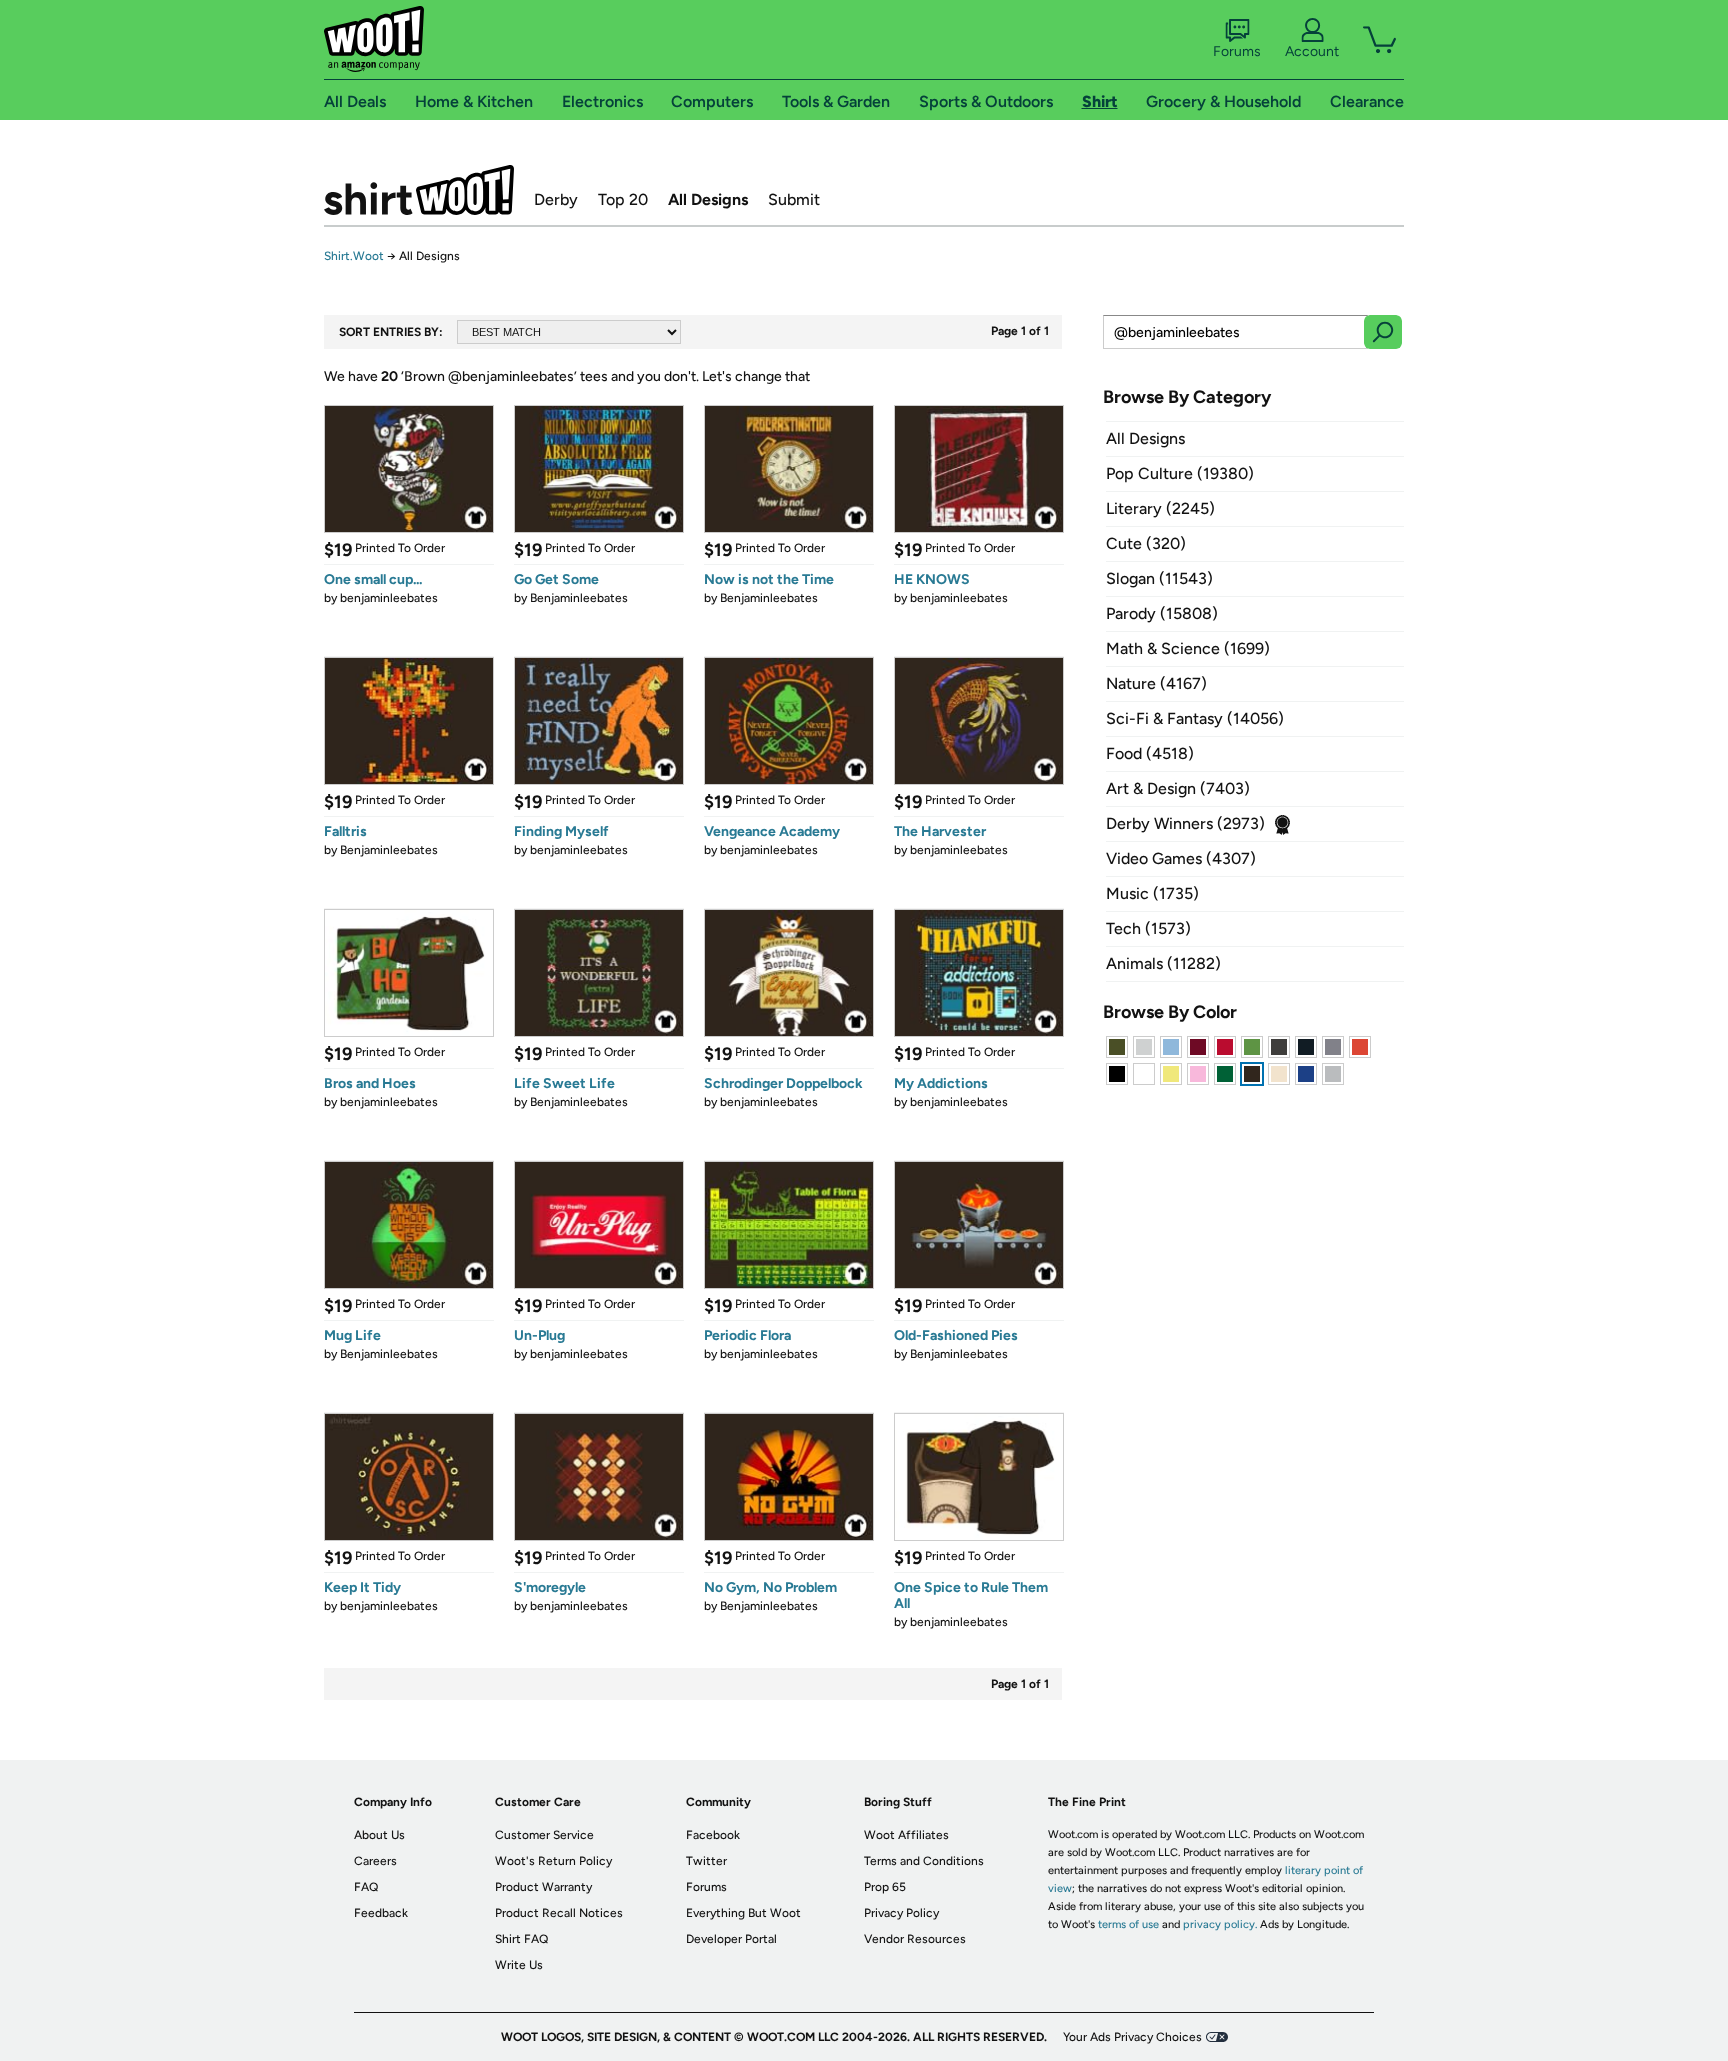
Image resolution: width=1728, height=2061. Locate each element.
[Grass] (1252, 1047)
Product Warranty (543, 1887)
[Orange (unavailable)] (1360, 1047)
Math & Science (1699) (1188, 648)
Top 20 (623, 199)
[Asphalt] (1279, 1047)
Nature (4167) (1156, 683)
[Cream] (1279, 1074)
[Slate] (1333, 1047)
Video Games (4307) (1181, 858)
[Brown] (1252, 1074)
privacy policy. (1220, 1924)
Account (1312, 51)
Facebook (713, 1835)
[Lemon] (1171, 1074)
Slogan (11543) (1159, 578)
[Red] (1225, 1047)
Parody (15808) (1162, 613)
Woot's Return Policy (553, 1861)
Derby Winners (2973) (1185, 823)
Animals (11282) (1163, 963)
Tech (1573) (1148, 928)
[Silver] (1144, 1047)
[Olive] (1117, 1047)
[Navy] (1306, 1047)
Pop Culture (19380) (1180, 473)
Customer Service (544, 1835)
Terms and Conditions (924, 1861)
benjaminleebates (389, 598)
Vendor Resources (915, 1939)
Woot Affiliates (906, 1835)
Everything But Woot (743, 1913)
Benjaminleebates (579, 598)
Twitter (706, 1861)
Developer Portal (731, 1939)
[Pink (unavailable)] (1198, 1074)
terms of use (1128, 1924)
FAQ (366, 1887)
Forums (1237, 51)
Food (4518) (1150, 753)
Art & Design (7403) (1178, 788)
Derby (556, 199)
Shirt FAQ (521, 1939)
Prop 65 (885, 1887)
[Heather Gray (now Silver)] (1333, 1074)
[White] (1144, 1074)
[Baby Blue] (1171, 1047)
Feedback (381, 1913)
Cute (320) (1146, 543)
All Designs (708, 199)
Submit (794, 199)
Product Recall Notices (559, 1913)
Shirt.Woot (419, 190)
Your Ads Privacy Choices (1132, 2037)
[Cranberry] (1198, 1047)
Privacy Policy (901, 1913)
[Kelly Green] (1225, 1074)
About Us (379, 1835)
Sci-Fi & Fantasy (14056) (1195, 718)
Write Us (519, 1965)
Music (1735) (1152, 893)
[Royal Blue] (1306, 1074)
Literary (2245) (1160, 508)
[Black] (1117, 1074)
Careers (375, 1861)
